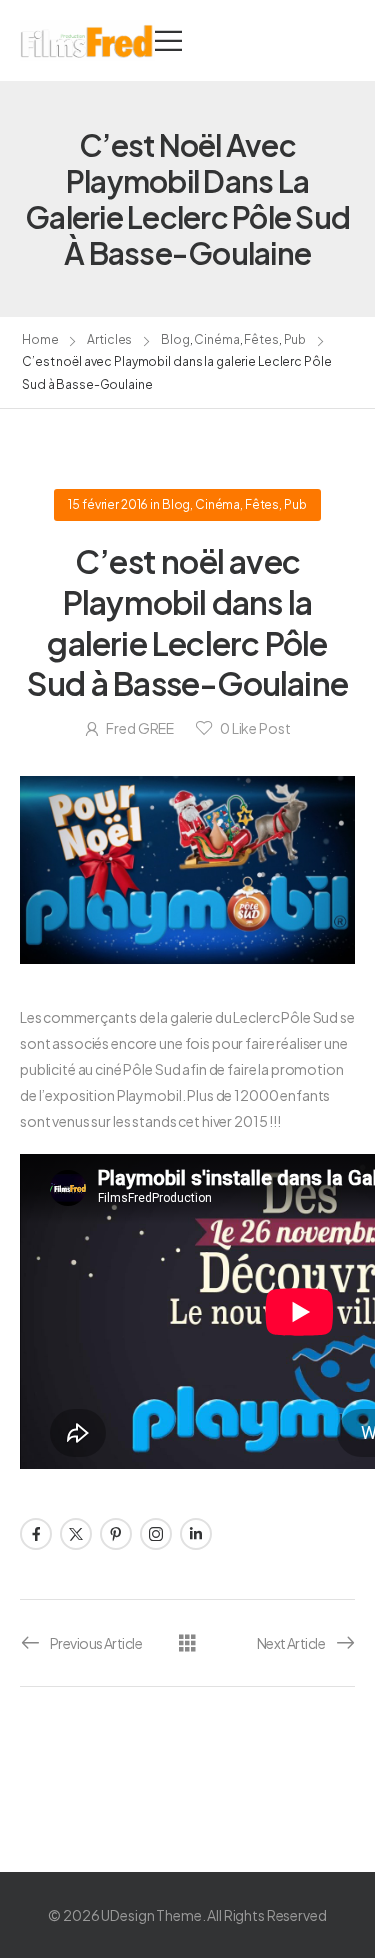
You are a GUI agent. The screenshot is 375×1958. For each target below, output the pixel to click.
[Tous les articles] (187, 1641)
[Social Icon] (36, 1534)
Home (40, 339)
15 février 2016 (108, 504)
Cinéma (216, 339)
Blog (175, 339)
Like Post (255, 728)
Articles (109, 339)
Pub (295, 339)
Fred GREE (140, 728)
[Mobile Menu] (168, 40)
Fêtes (261, 339)
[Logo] (87, 40)
